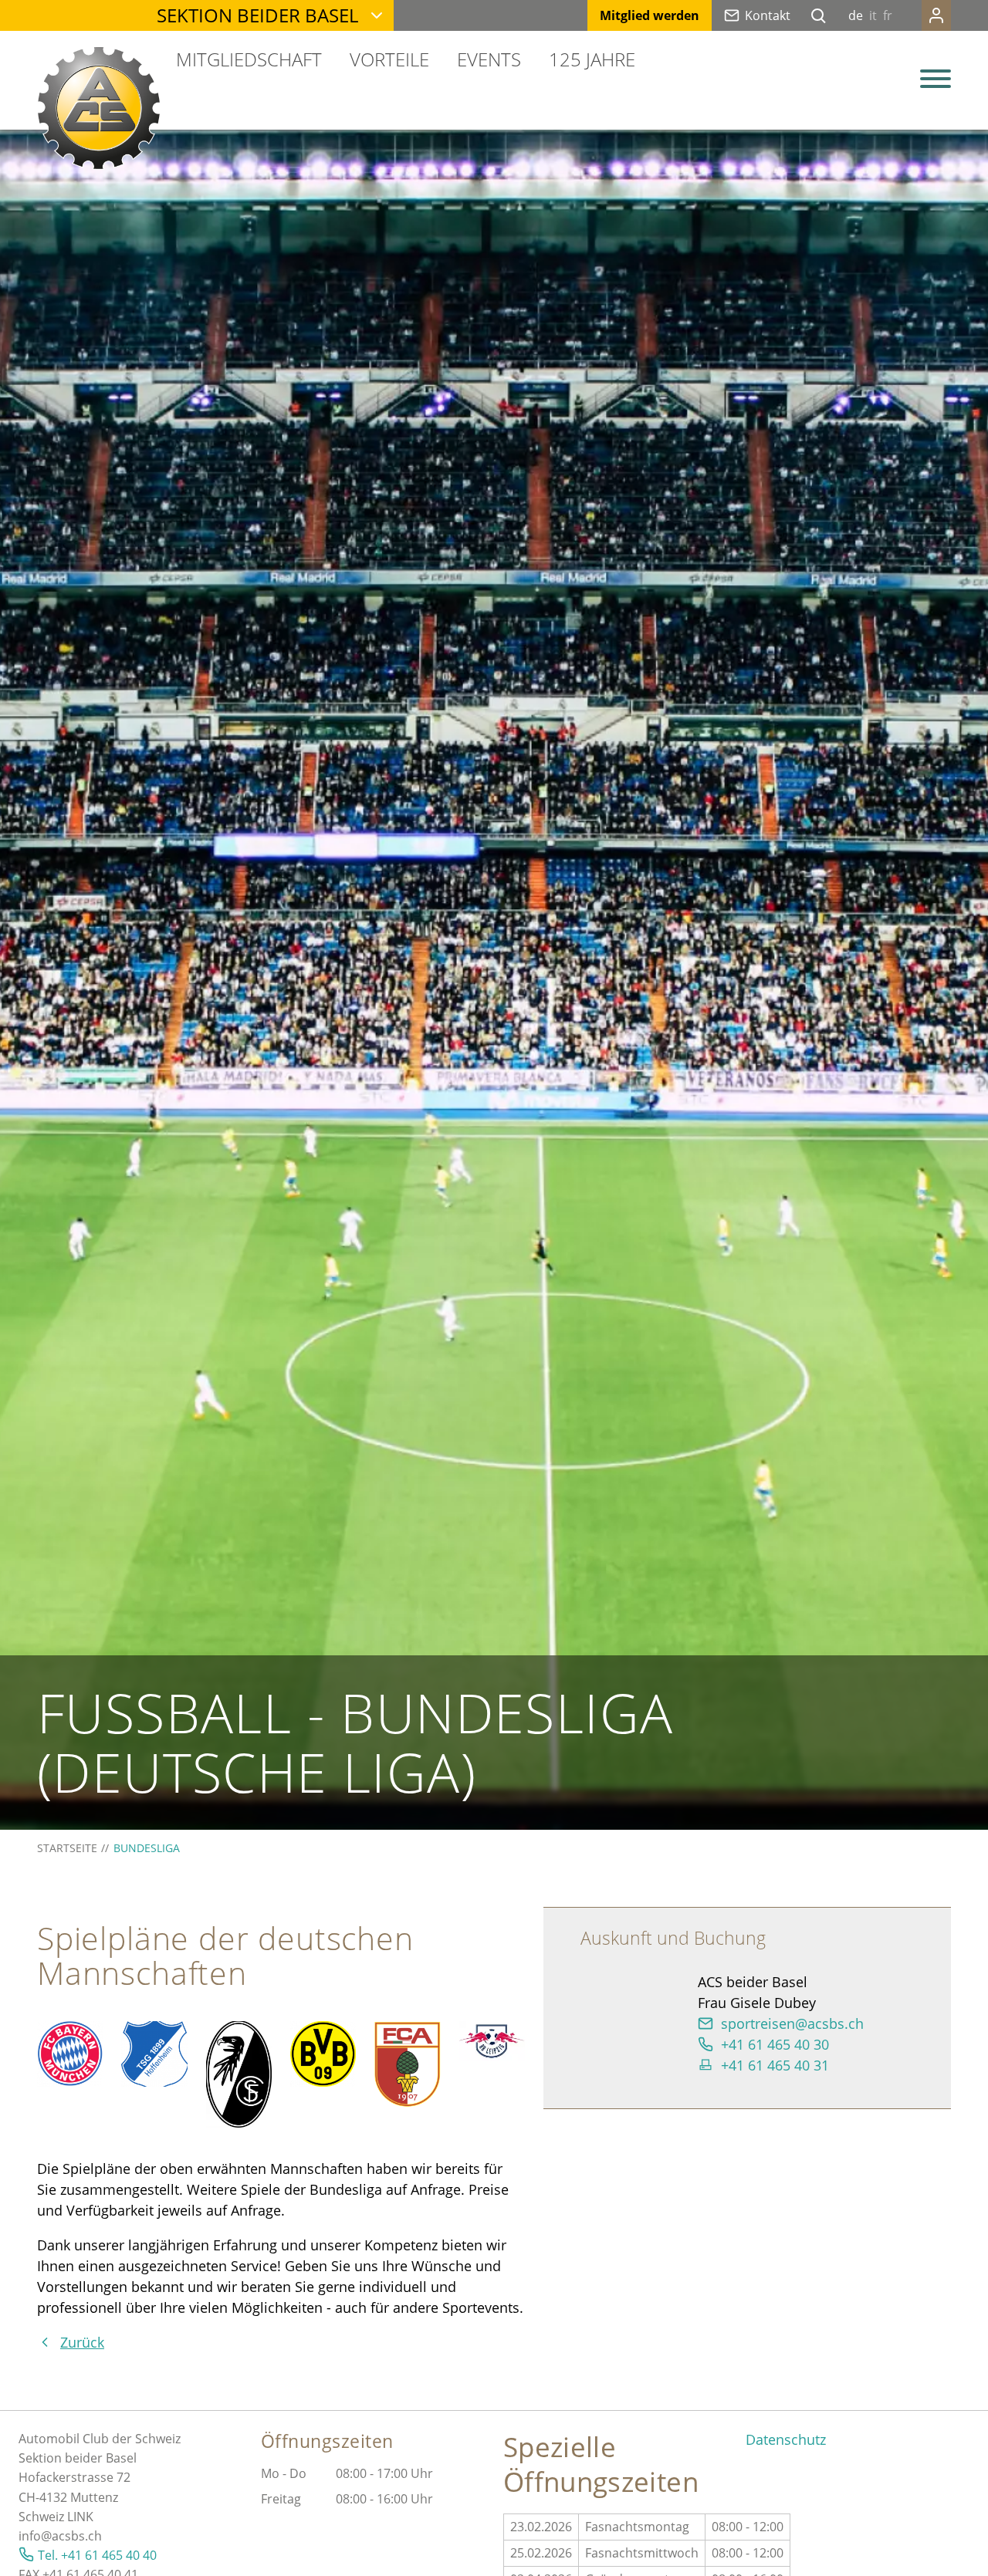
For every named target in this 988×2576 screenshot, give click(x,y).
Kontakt (768, 15)
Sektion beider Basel (257, 15)
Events (489, 59)
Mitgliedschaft (249, 59)
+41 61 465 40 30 (775, 2044)
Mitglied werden (650, 15)
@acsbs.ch (71, 2536)
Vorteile (389, 59)
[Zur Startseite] (99, 108)
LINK (80, 2517)
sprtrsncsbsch (792, 2023)
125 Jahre (592, 59)
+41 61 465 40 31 (775, 2065)
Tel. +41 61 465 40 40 (97, 2555)
